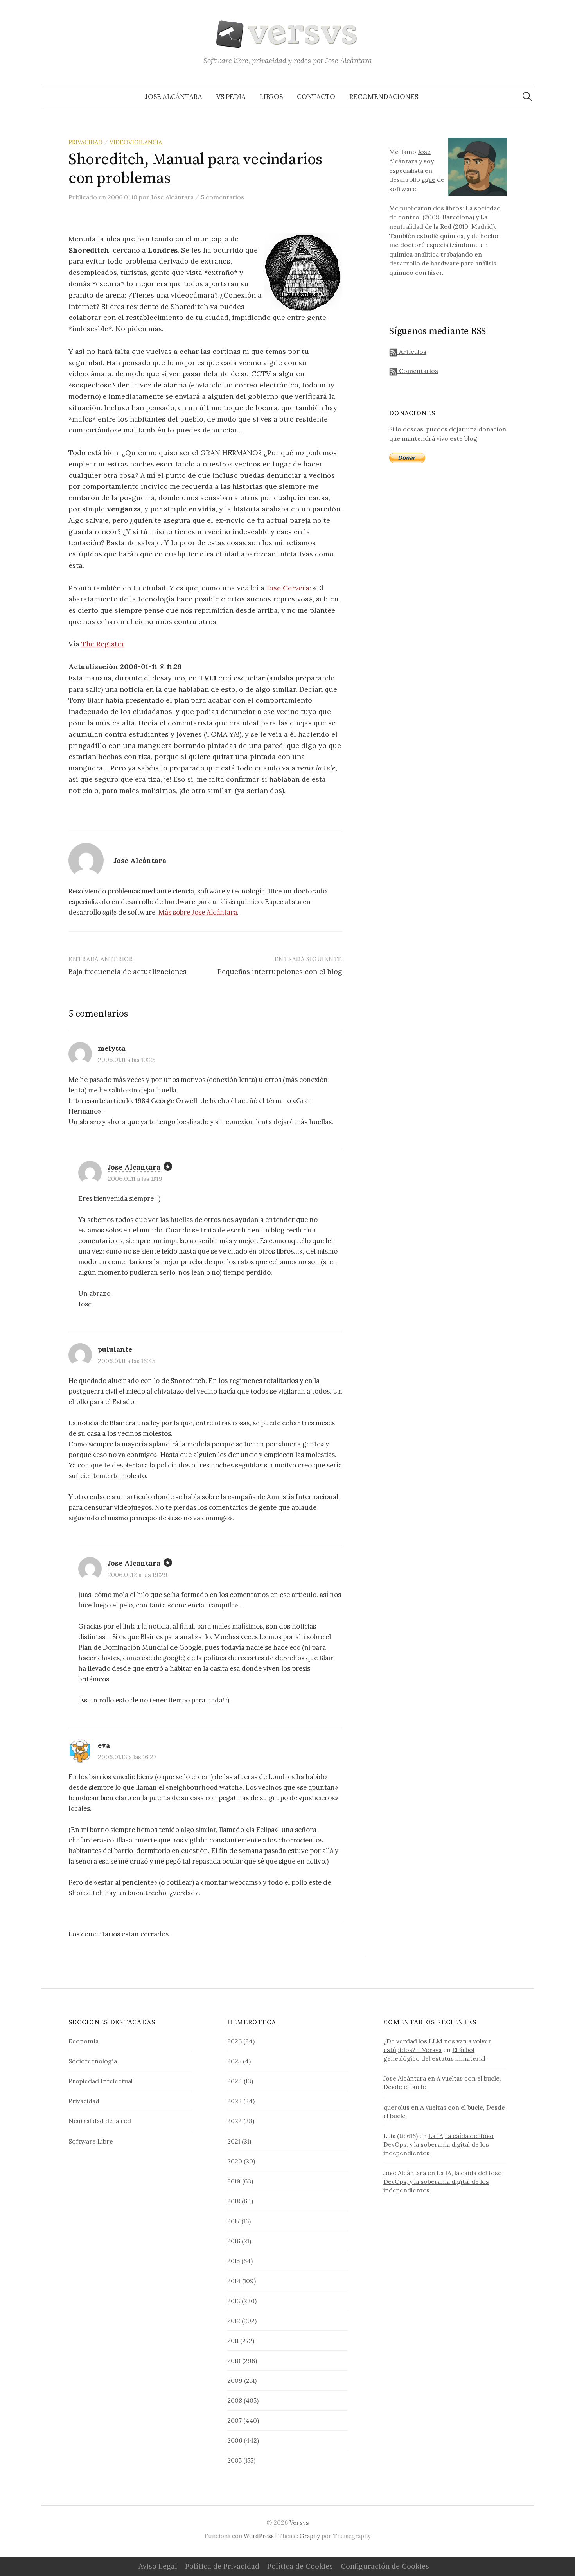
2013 (234, 2301)
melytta (112, 1048)
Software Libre (91, 2141)
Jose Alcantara (134, 1167)
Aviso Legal (158, 2566)
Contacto (316, 97)
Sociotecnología (93, 2061)
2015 (234, 2261)
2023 (234, 2101)
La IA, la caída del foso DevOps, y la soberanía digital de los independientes (438, 2144)
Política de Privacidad (222, 2566)
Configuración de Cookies (385, 2566)
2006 (235, 2440)
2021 (234, 2141)
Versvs (299, 2522)
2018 (234, 2201)
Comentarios (418, 371)
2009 (235, 2380)
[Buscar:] (527, 97)
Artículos (412, 352)
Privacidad (85, 142)
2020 (235, 2161)
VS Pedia (231, 97)
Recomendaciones (384, 97)
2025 (234, 2061)
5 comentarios (223, 197)
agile (429, 179)
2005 (234, 2460)
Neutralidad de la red (100, 2121)
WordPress (259, 2536)
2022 (234, 2121)
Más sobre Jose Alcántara (198, 912)
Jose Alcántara (174, 97)
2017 (234, 2221)
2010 (234, 2361)
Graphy (310, 2536)
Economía (84, 2041)
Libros (271, 97)
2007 (234, 2420)
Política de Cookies (300, 2566)
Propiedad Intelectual (101, 2081)
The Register (103, 644)
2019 (234, 2181)
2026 (234, 2041)
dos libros (448, 208)
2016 (234, 2241)
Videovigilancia (136, 142)
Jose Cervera (288, 588)
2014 (234, 2281)
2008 (235, 2400)
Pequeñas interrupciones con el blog (280, 971)
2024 (235, 2081)
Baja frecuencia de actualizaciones (128, 971)
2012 (234, 2321)
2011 (233, 2341)
